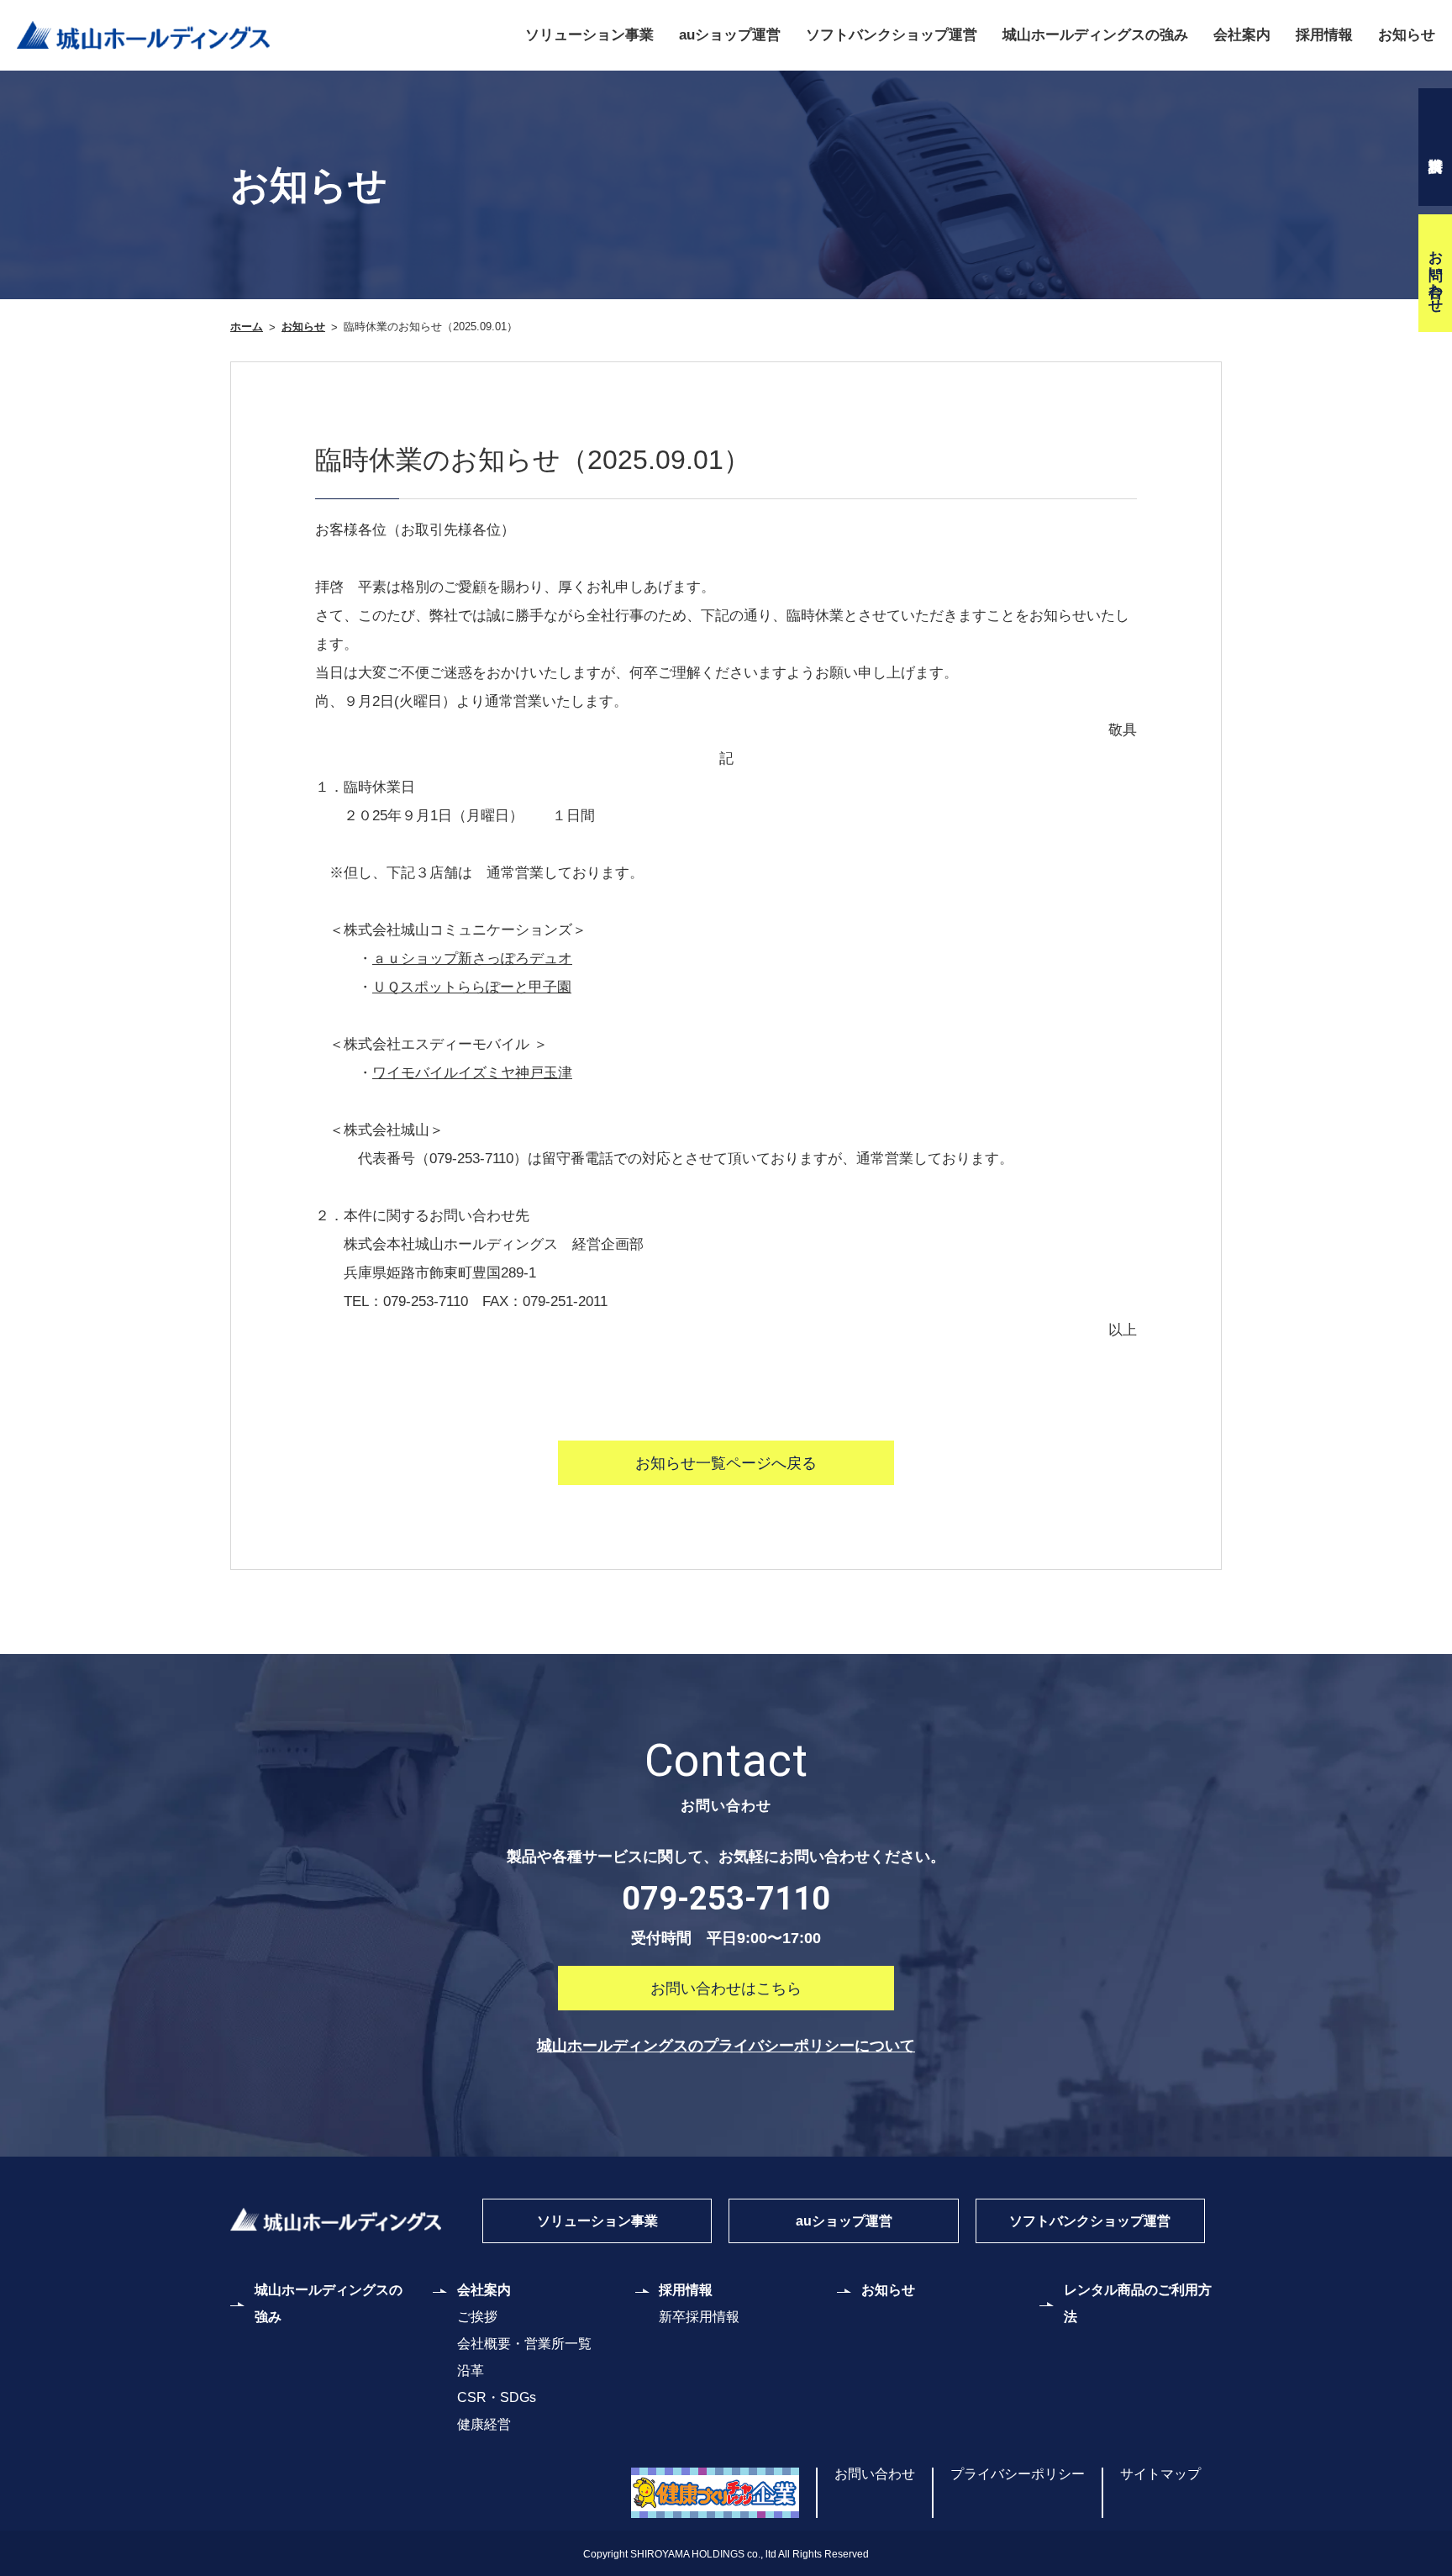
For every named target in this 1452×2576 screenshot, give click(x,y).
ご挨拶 (477, 2317)
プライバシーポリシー (1018, 2474)
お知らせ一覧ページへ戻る (726, 1463)
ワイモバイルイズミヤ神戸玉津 (472, 1073)
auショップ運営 (730, 35)
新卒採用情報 (699, 2317)
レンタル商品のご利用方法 (1138, 2303)
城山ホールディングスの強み (1095, 35)
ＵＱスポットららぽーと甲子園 (472, 987)
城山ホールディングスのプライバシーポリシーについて (726, 2046)
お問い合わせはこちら (726, 1989)
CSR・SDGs (497, 2397)
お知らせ (1407, 35)
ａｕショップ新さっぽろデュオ (472, 959)
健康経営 (484, 2424)
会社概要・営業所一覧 (524, 2344)
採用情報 (1324, 35)
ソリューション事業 (589, 35)
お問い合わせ (1436, 273)
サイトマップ (1160, 2474)
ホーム (247, 327)
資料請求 (1435, 147)
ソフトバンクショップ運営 (892, 35)
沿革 (471, 2371)
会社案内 (1242, 35)
